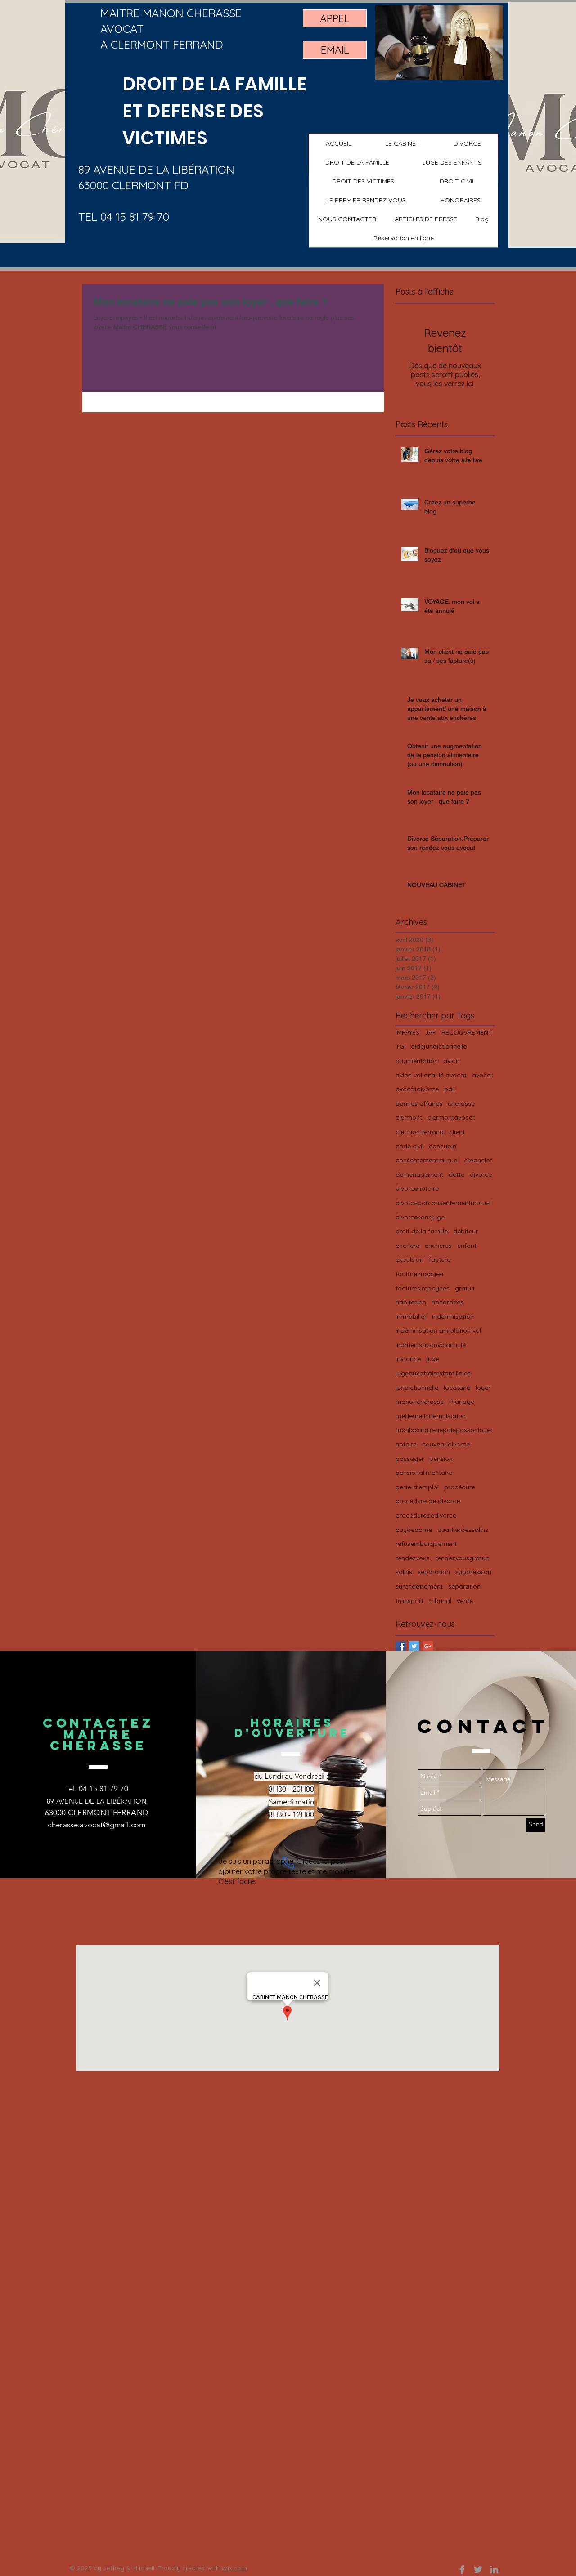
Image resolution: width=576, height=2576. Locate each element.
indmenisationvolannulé (431, 1345)
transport (409, 1601)
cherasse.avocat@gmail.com (97, 1825)
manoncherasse (420, 1402)
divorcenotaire (417, 1188)
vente (465, 1601)
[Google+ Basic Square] (428, 1646)
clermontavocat (451, 1117)
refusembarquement (426, 1544)
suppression (473, 1572)
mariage (462, 1402)
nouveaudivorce (446, 1444)
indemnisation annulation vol (438, 1330)
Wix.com (234, 2568)
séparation (464, 1586)
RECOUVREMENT (467, 1032)
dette (457, 1174)
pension (441, 1459)
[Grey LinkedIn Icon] (494, 2569)
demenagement (419, 1174)
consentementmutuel (427, 1160)
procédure (460, 1487)
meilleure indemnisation (431, 1416)
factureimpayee (419, 1274)
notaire (406, 1444)
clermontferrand (420, 1132)
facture (440, 1259)
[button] (358, 162)
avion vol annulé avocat (431, 1075)
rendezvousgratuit (462, 1558)
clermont (409, 1117)
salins (404, 1572)
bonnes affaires (419, 1103)
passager (410, 1459)
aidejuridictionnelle (439, 1046)
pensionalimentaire (424, 1473)
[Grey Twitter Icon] (478, 2569)
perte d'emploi (417, 1487)
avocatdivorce (417, 1089)
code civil (409, 1146)
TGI (400, 1046)
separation (434, 1572)
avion (451, 1061)
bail (450, 1089)
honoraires (448, 1302)
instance (408, 1359)
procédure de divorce (428, 1501)
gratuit (465, 1288)
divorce (481, 1174)
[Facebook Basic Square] (401, 1646)
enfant (467, 1246)
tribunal (440, 1601)
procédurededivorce (426, 1515)
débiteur (466, 1231)
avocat (483, 1075)
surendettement (419, 1586)
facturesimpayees (423, 1288)
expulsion (409, 1259)
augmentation (417, 1061)
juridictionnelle (417, 1388)
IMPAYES (407, 1032)
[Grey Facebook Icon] (462, 2569)
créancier (478, 1160)
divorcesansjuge (420, 1217)
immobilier (411, 1317)
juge (433, 1359)
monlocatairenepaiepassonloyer (444, 1430)
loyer (483, 1388)
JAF (430, 1032)
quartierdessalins (463, 1530)
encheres (438, 1246)
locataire (457, 1388)
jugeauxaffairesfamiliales (433, 1373)
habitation (411, 1302)
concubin (443, 1146)
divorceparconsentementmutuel (443, 1203)
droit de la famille (422, 1231)
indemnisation (453, 1317)
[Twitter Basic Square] (414, 1646)
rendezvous (413, 1558)
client (457, 1132)
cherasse (461, 1103)
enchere (407, 1246)
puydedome (414, 1530)
